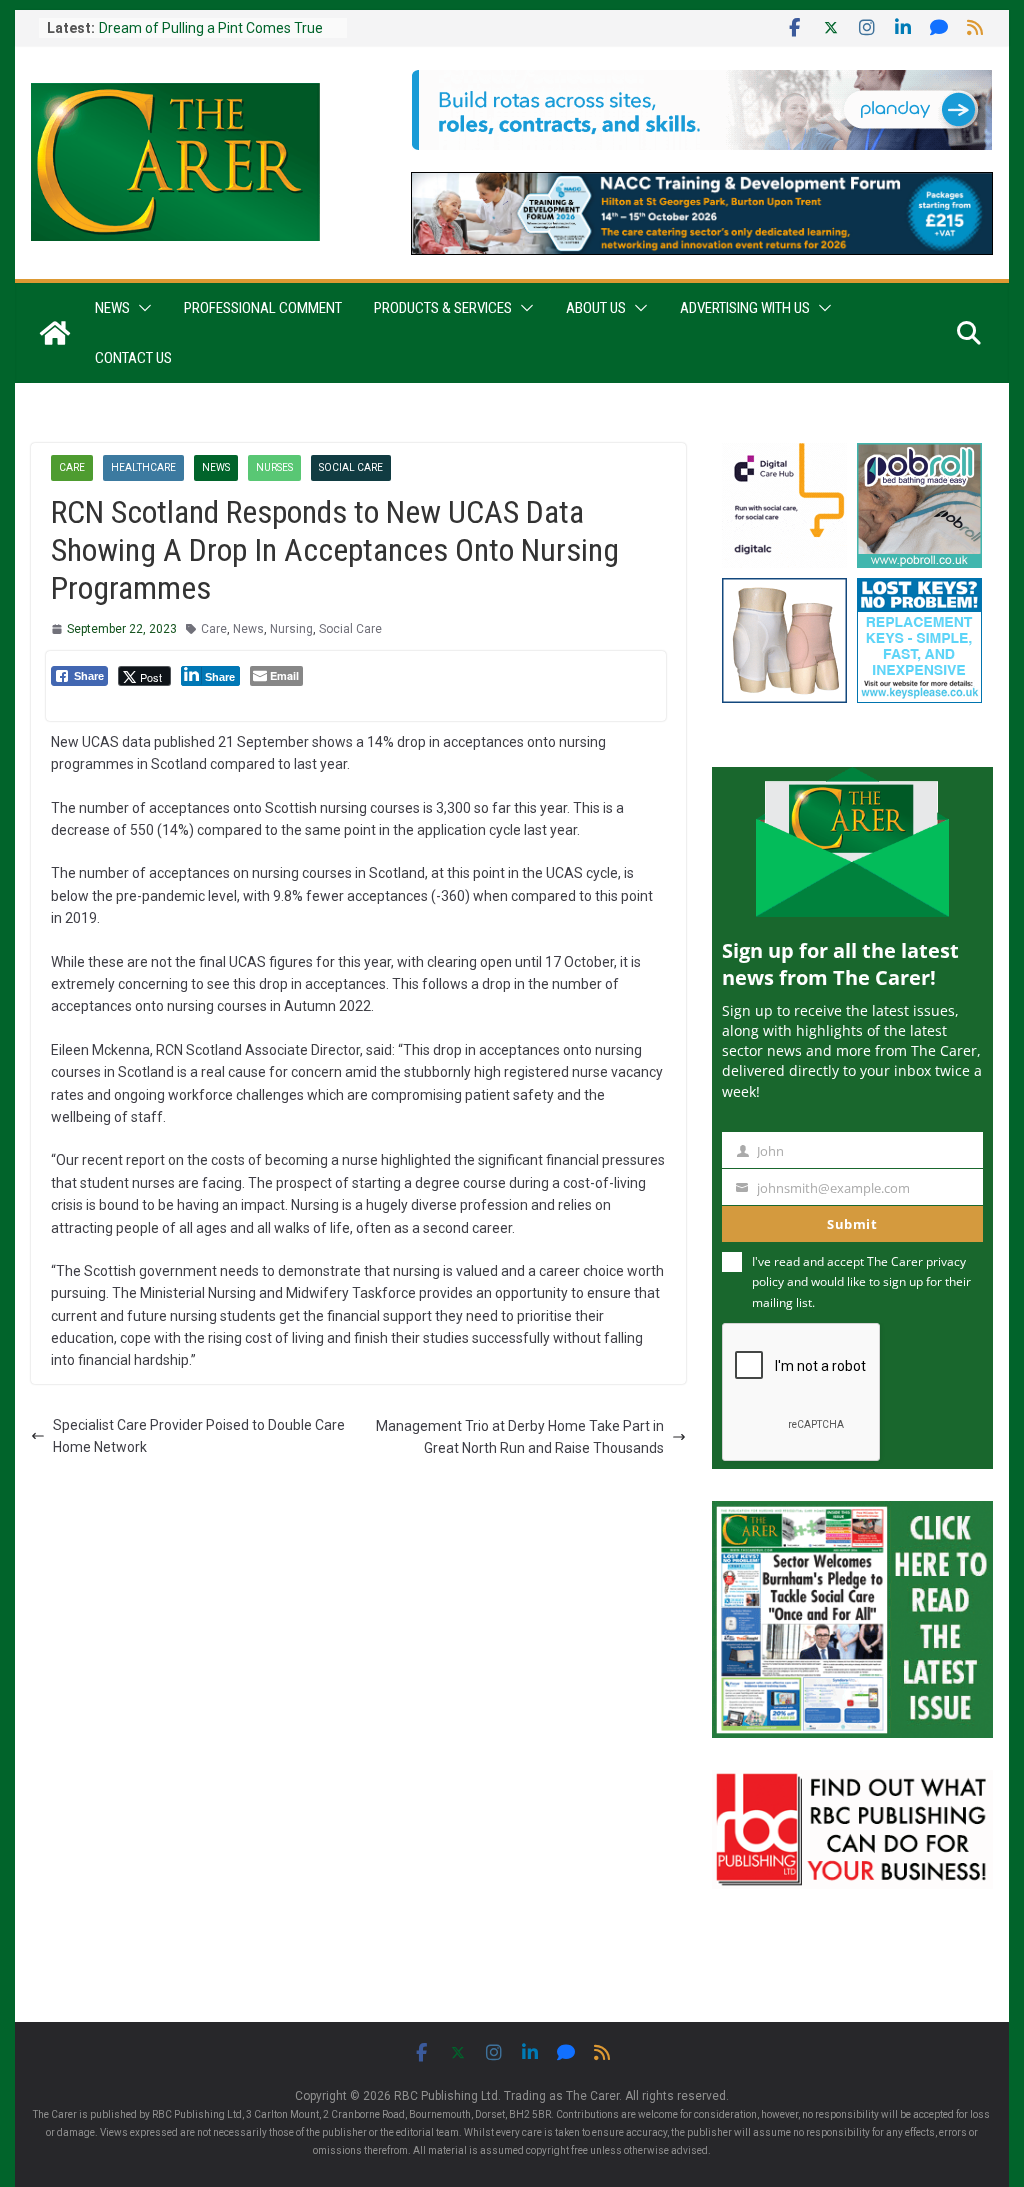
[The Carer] (55, 333)
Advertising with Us (745, 308)
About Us (596, 308)
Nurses (274, 467)
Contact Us (133, 358)
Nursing (291, 629)
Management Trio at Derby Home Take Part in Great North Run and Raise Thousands (520, 1437)
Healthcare (143, 467)
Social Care (351, 467)
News (112, 308)
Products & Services (443, 308)
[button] (141, 308)
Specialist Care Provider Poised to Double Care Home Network (199, 1436)
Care (72, 467)
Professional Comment (263, 308)
